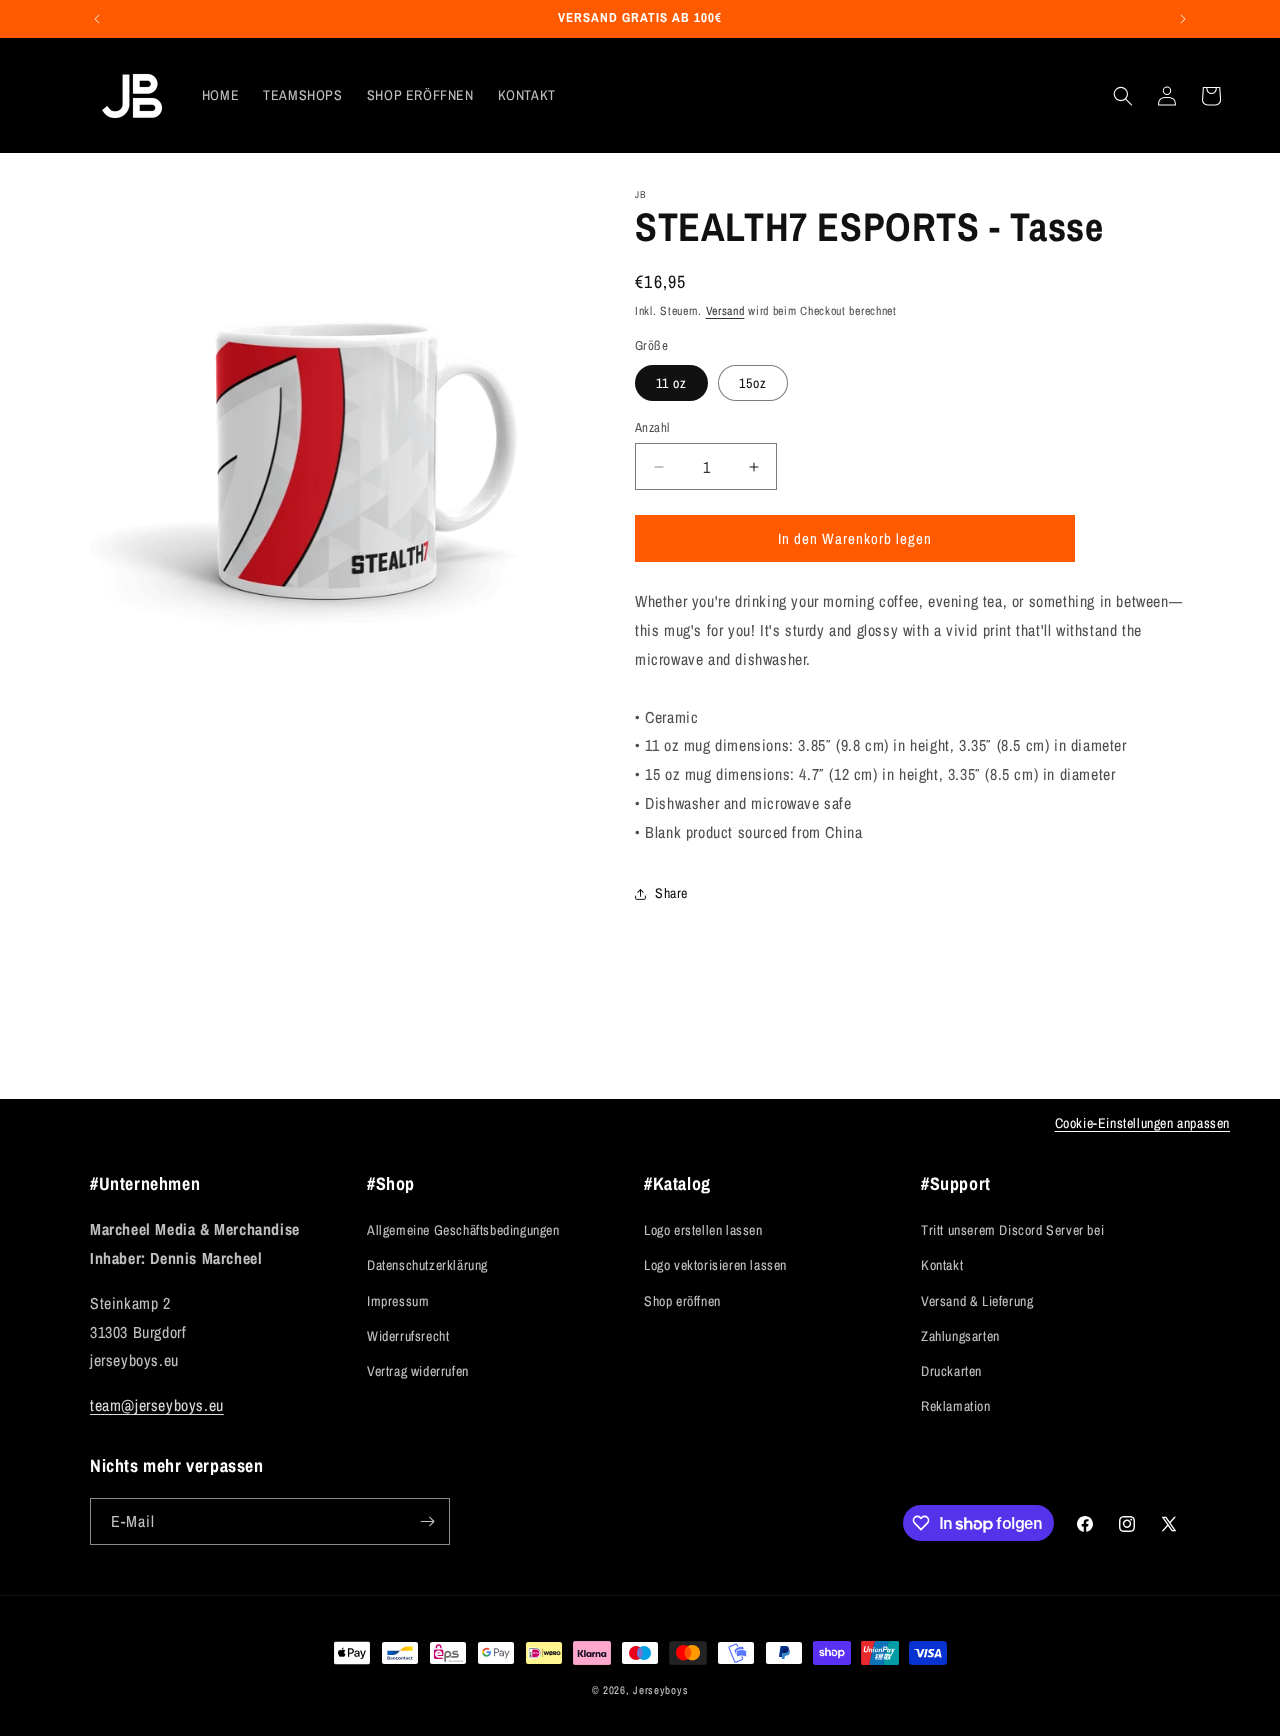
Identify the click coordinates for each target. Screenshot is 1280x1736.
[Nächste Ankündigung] (1183, 19)
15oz (753, 383)
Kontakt (942, 1265)
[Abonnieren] (427, 1521)
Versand (725, 311)
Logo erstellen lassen (703, 1230)
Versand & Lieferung (977, 1301)
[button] (1123, 96)
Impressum (398, 1301)
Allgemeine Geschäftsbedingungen (463, 1230)
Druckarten (951, 1371)
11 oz (671, 383)
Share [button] (671, 893)
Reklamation (956, 1406)
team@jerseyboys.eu (157, 1405)
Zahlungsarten (960, 1336)
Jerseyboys (660, 1690)
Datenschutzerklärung (427, 1265)
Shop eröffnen (682, 1301)
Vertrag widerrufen (418, 1371)
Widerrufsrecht (408, 1336)
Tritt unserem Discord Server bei (1012, 1230)
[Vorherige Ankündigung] (97, 19)
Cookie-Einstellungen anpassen (1142, 1123)
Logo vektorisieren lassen (715, 1265)
